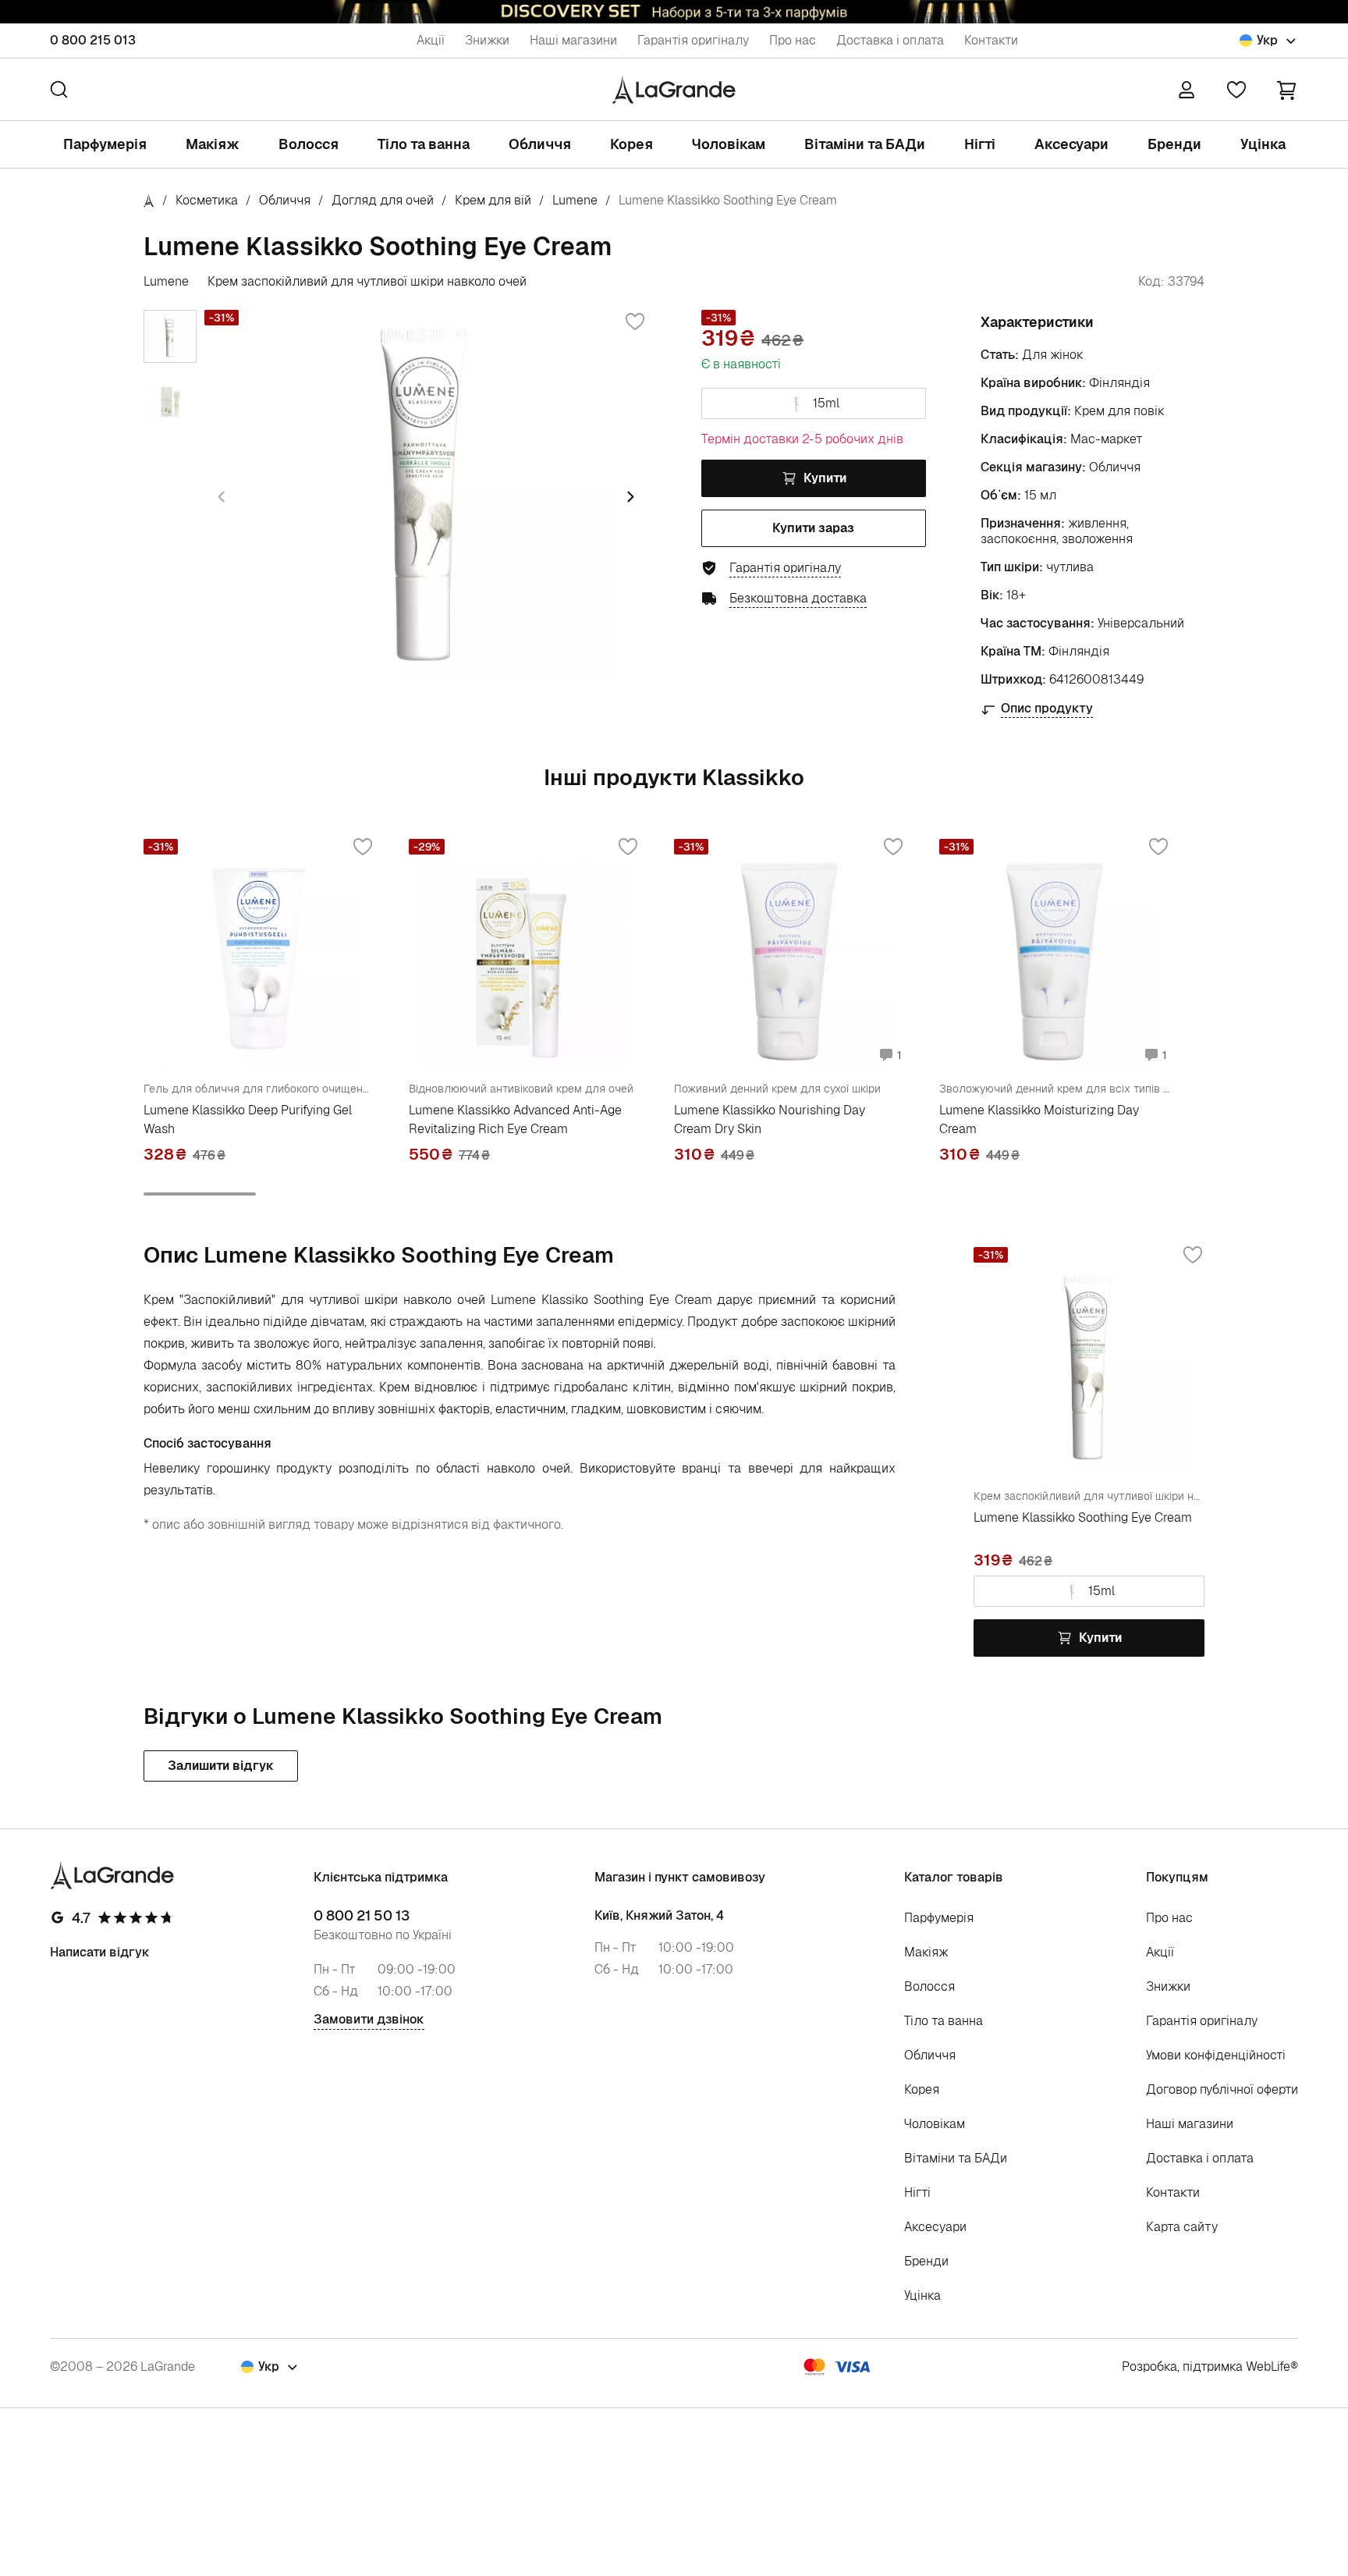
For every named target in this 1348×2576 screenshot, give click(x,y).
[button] (1286, 89)
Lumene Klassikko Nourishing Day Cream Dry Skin (770, 1119)
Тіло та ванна (424, 144)
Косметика (207, 200)
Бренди (1174, 144)
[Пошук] (59, 89)
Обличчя (540, 144)
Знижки (487, 40)
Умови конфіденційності (1216, 2055)
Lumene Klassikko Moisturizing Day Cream (1039, 1119)
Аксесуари (1071, 144)
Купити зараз (813, 528)
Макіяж (213, 144)
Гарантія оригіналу (693, 40)
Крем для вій (493, 200)
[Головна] (149, 200)
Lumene (575, 200)
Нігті (980, 144)
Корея (631, 144)
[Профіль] (1187, 90)
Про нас (793, 40)
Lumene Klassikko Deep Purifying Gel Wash (248, 1119)
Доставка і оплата (890, 40)
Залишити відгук (221, 1766)
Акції (431, 40)
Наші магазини (573, 40)
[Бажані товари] (1236, 90)
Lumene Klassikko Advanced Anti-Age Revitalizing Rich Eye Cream (515, 1119)
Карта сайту (1182, 2227)
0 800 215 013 (93, 40)
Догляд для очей (383, 200)
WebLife (1268, 2366)
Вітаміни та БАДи (865, 144)
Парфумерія (105, 144)
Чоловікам (729, 144)
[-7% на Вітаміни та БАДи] (674, 12)
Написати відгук (100, 1952)
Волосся (309, 144)
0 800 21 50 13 (362, 1916)
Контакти (991, 40)
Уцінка (1263, 144)
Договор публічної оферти (1222, 2089)
